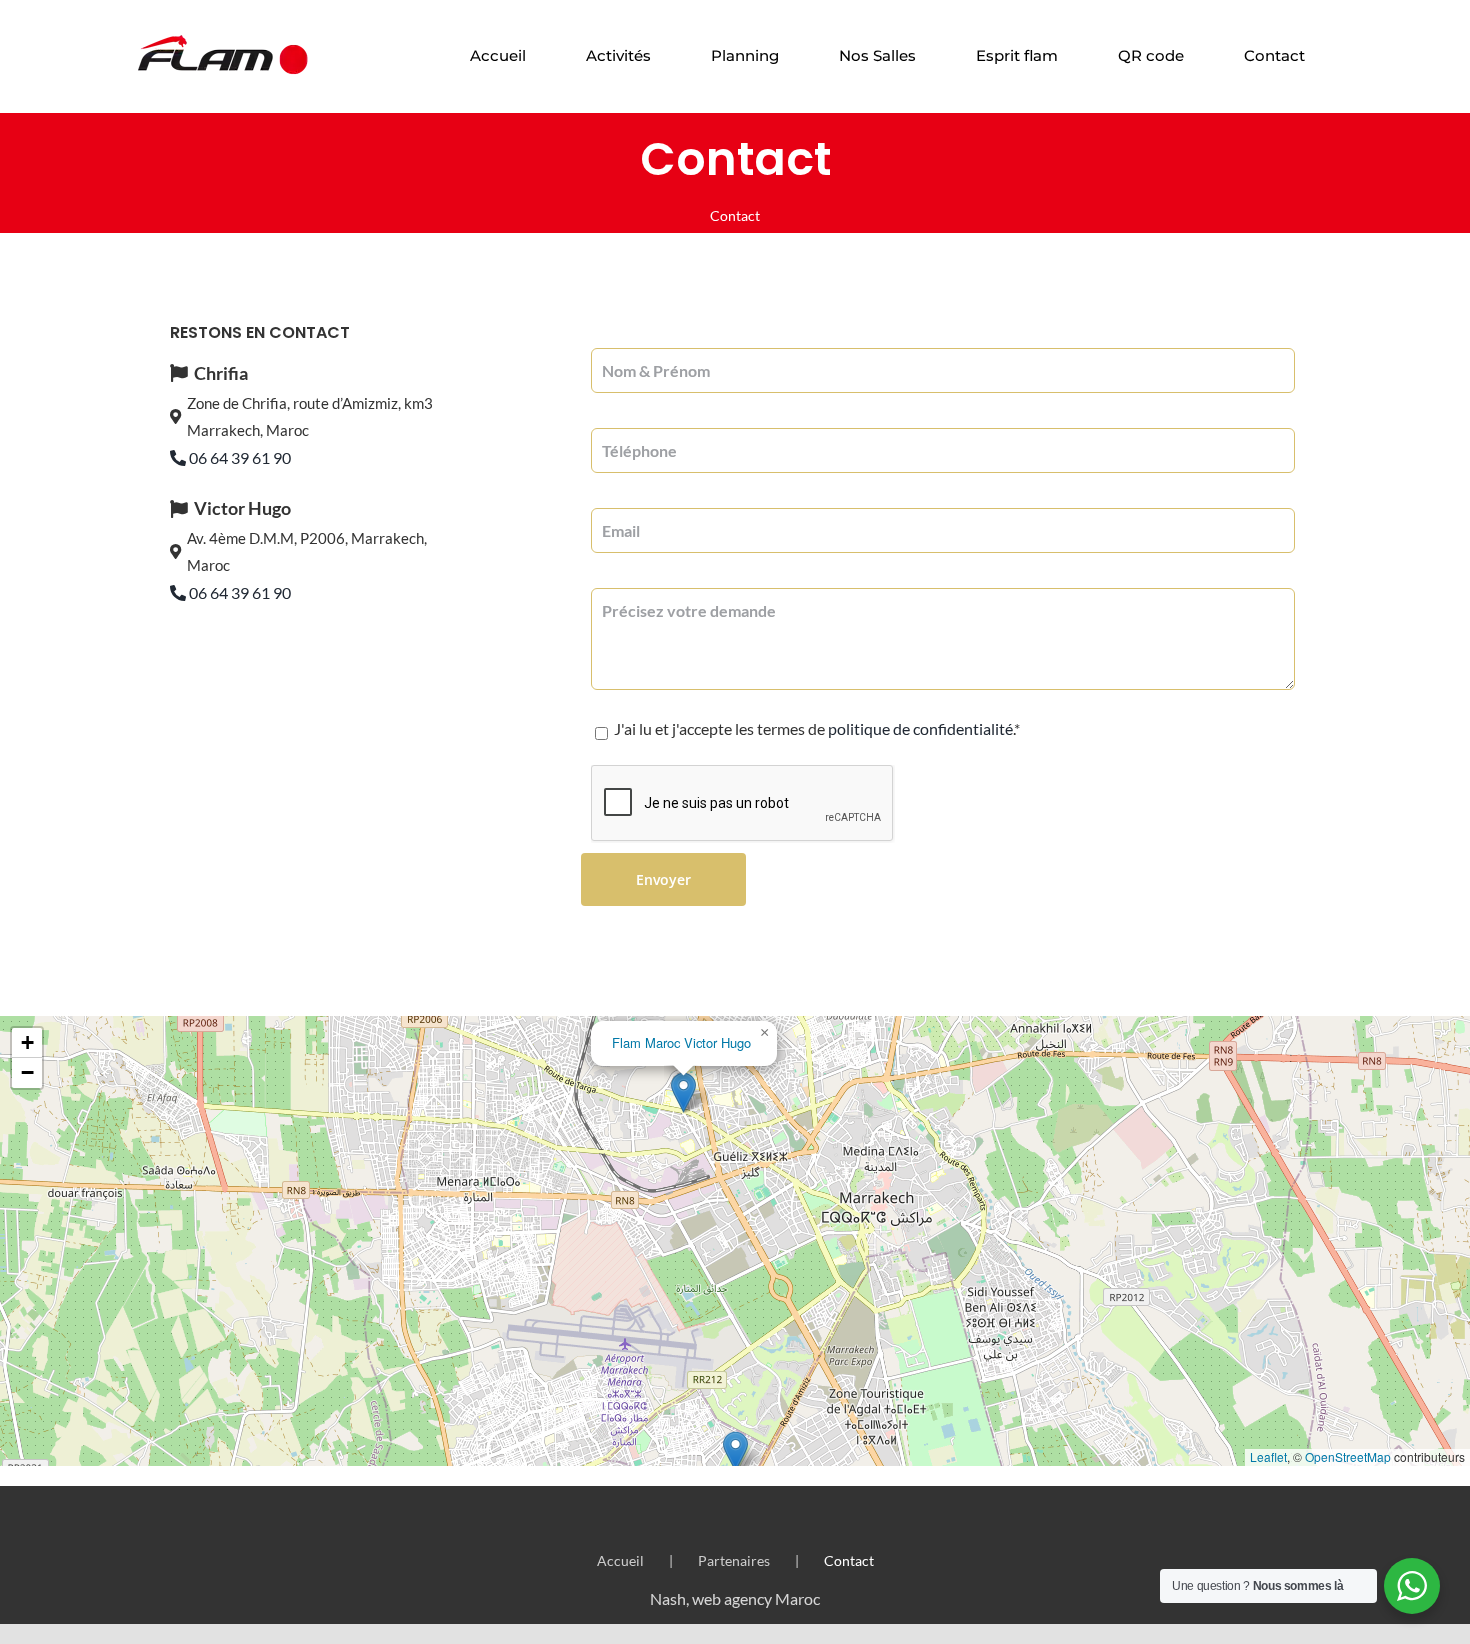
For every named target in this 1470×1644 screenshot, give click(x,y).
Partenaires (734, 1560)
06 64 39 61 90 (238, 457)
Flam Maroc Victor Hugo (681, 1042)
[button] (735, 1451)
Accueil (620, 1560)
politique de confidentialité (920, 728)
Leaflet (1268, 1456)
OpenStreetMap (1348, 1456)
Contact (849, 1560)
